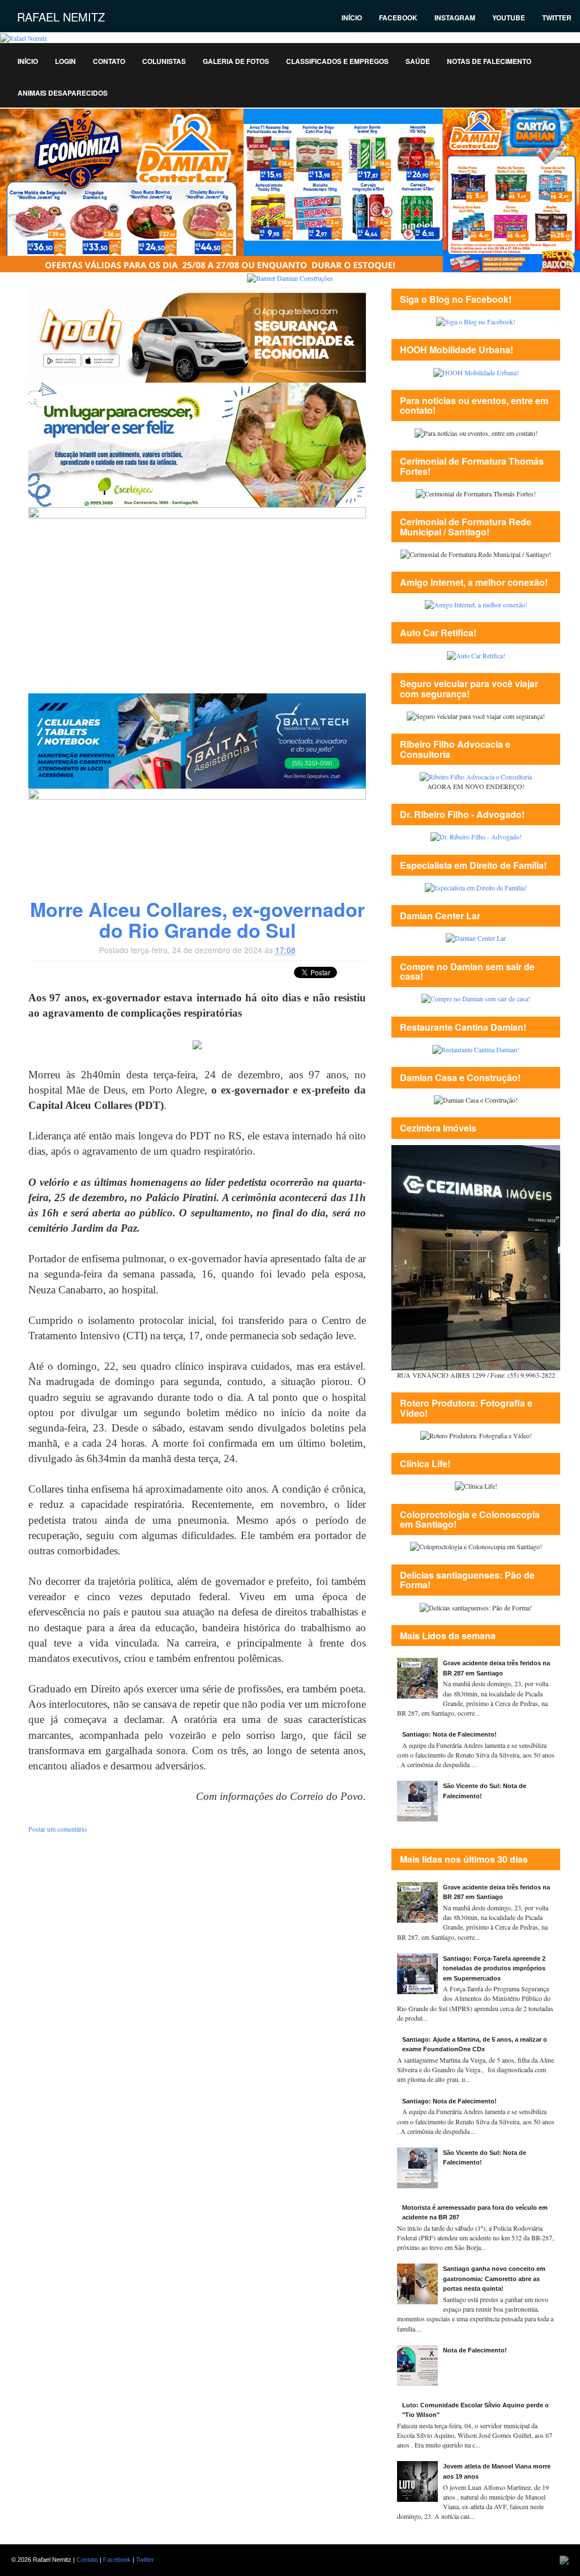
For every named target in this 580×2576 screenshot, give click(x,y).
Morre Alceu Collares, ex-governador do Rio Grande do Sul (197, 920)
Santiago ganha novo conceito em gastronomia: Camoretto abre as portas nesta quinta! (494, 2279)
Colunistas (164, 61)
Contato (109, 61)
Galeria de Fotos (236, 61)
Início (352, 18)
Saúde (418, 61)
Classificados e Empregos (337, 61)
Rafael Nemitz (61, 17)
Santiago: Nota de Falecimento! (449, 1734)
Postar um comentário (57, 1829)
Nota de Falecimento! (475, 2350)
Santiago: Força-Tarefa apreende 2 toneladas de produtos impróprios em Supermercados (494, 1968)
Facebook (398, 18)
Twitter (557, 18)
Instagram (455, 18)
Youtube (509, 18)
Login (65, 61)
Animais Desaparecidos (63, 93)
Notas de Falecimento (489, 61)
